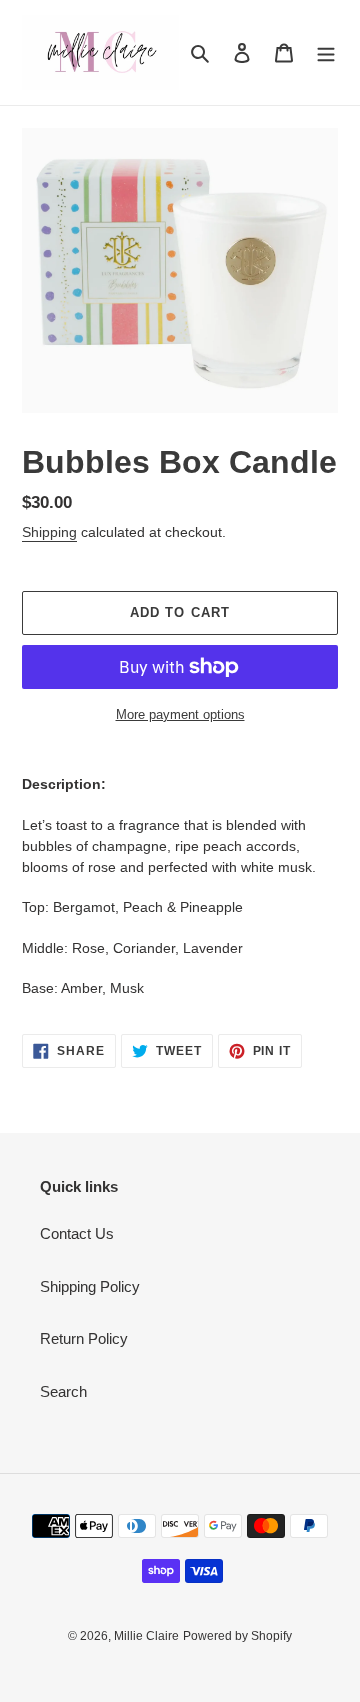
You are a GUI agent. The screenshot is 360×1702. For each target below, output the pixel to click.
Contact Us (77, 1233)
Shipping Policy (90, 1286)
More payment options (180, 714)
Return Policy (84, 1338)
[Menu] (326, 52)
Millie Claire (146, 1636)
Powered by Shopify (237, 1636)
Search (63, 1391)
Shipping (49, 532)
